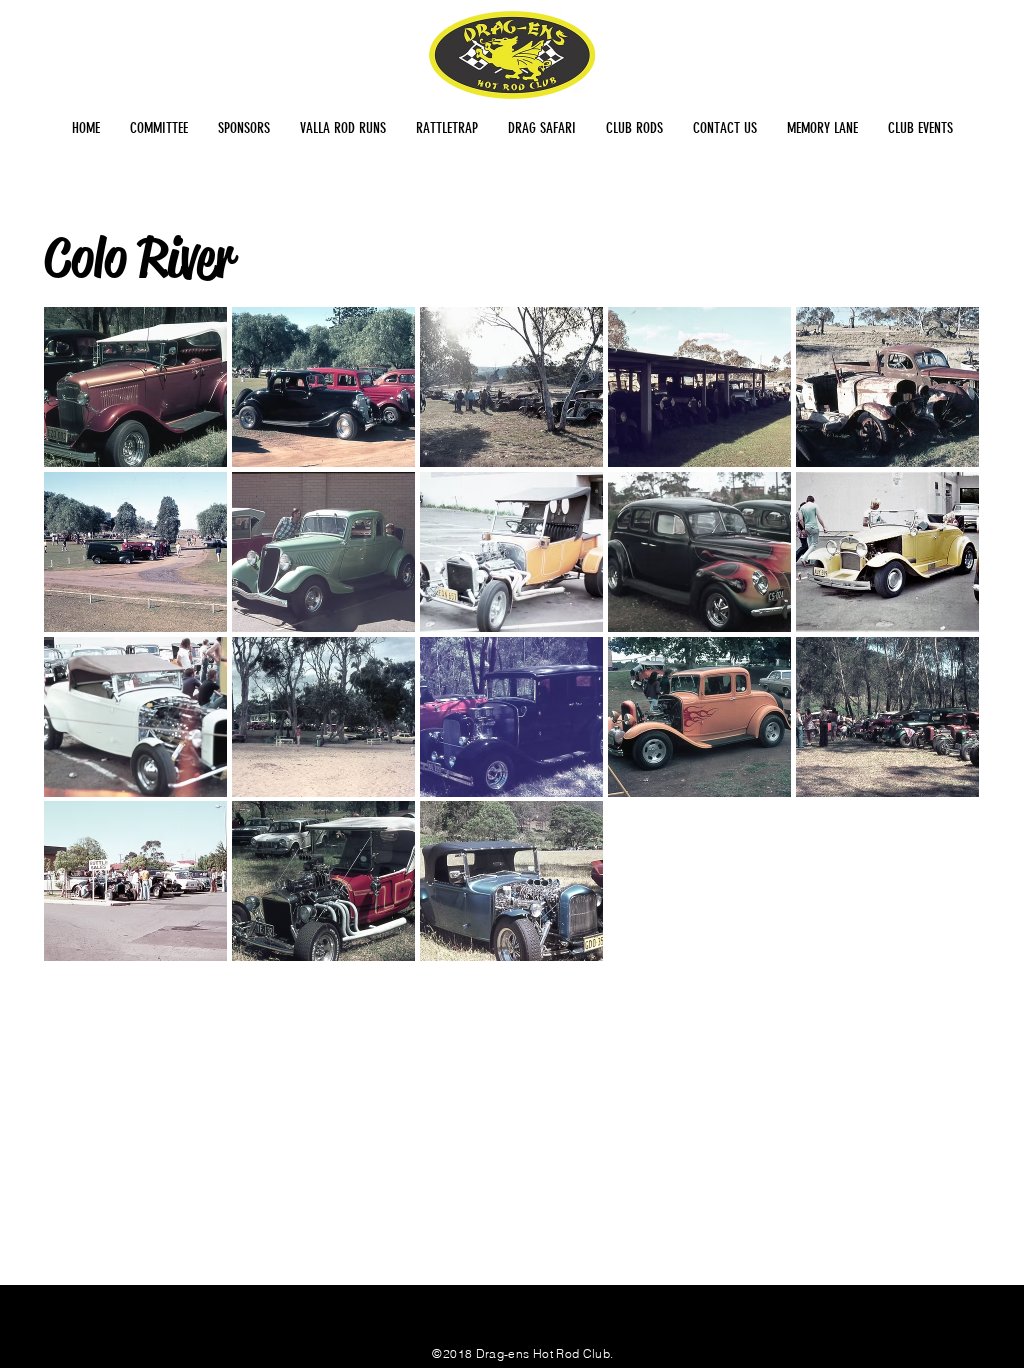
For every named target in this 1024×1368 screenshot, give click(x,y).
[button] (135, 387)
